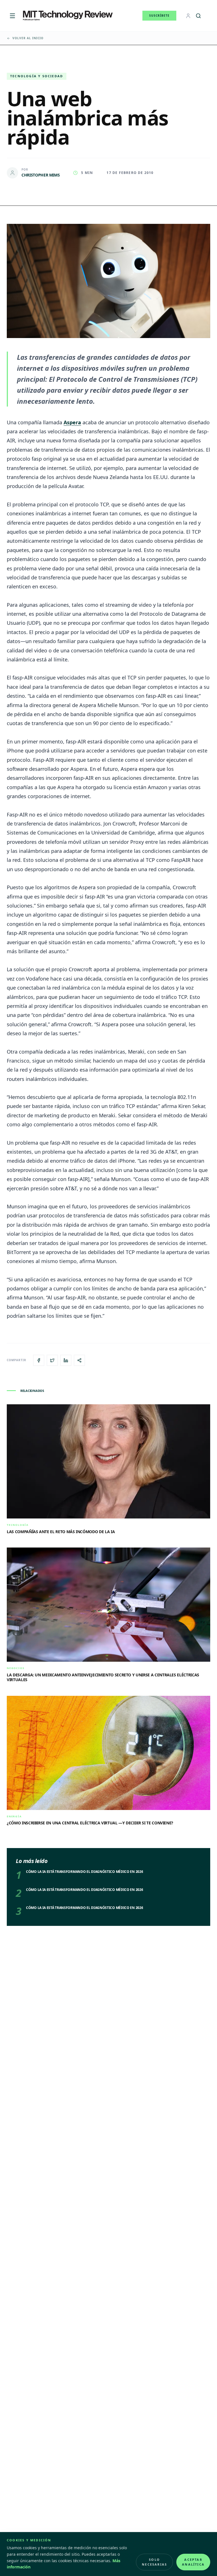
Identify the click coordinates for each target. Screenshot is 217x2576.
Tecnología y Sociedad (37, 76)
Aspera (72, 422)
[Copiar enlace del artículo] (79, 1360)
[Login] (188, 16)
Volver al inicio (28, 38)
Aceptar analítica (193, 2562)
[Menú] (12, 16)
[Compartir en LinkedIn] (66, 1360)
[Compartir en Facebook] (39, 1360)
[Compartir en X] (52, 1360)
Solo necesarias (154, 2562)
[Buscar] (198, 16)
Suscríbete (159, 16)
